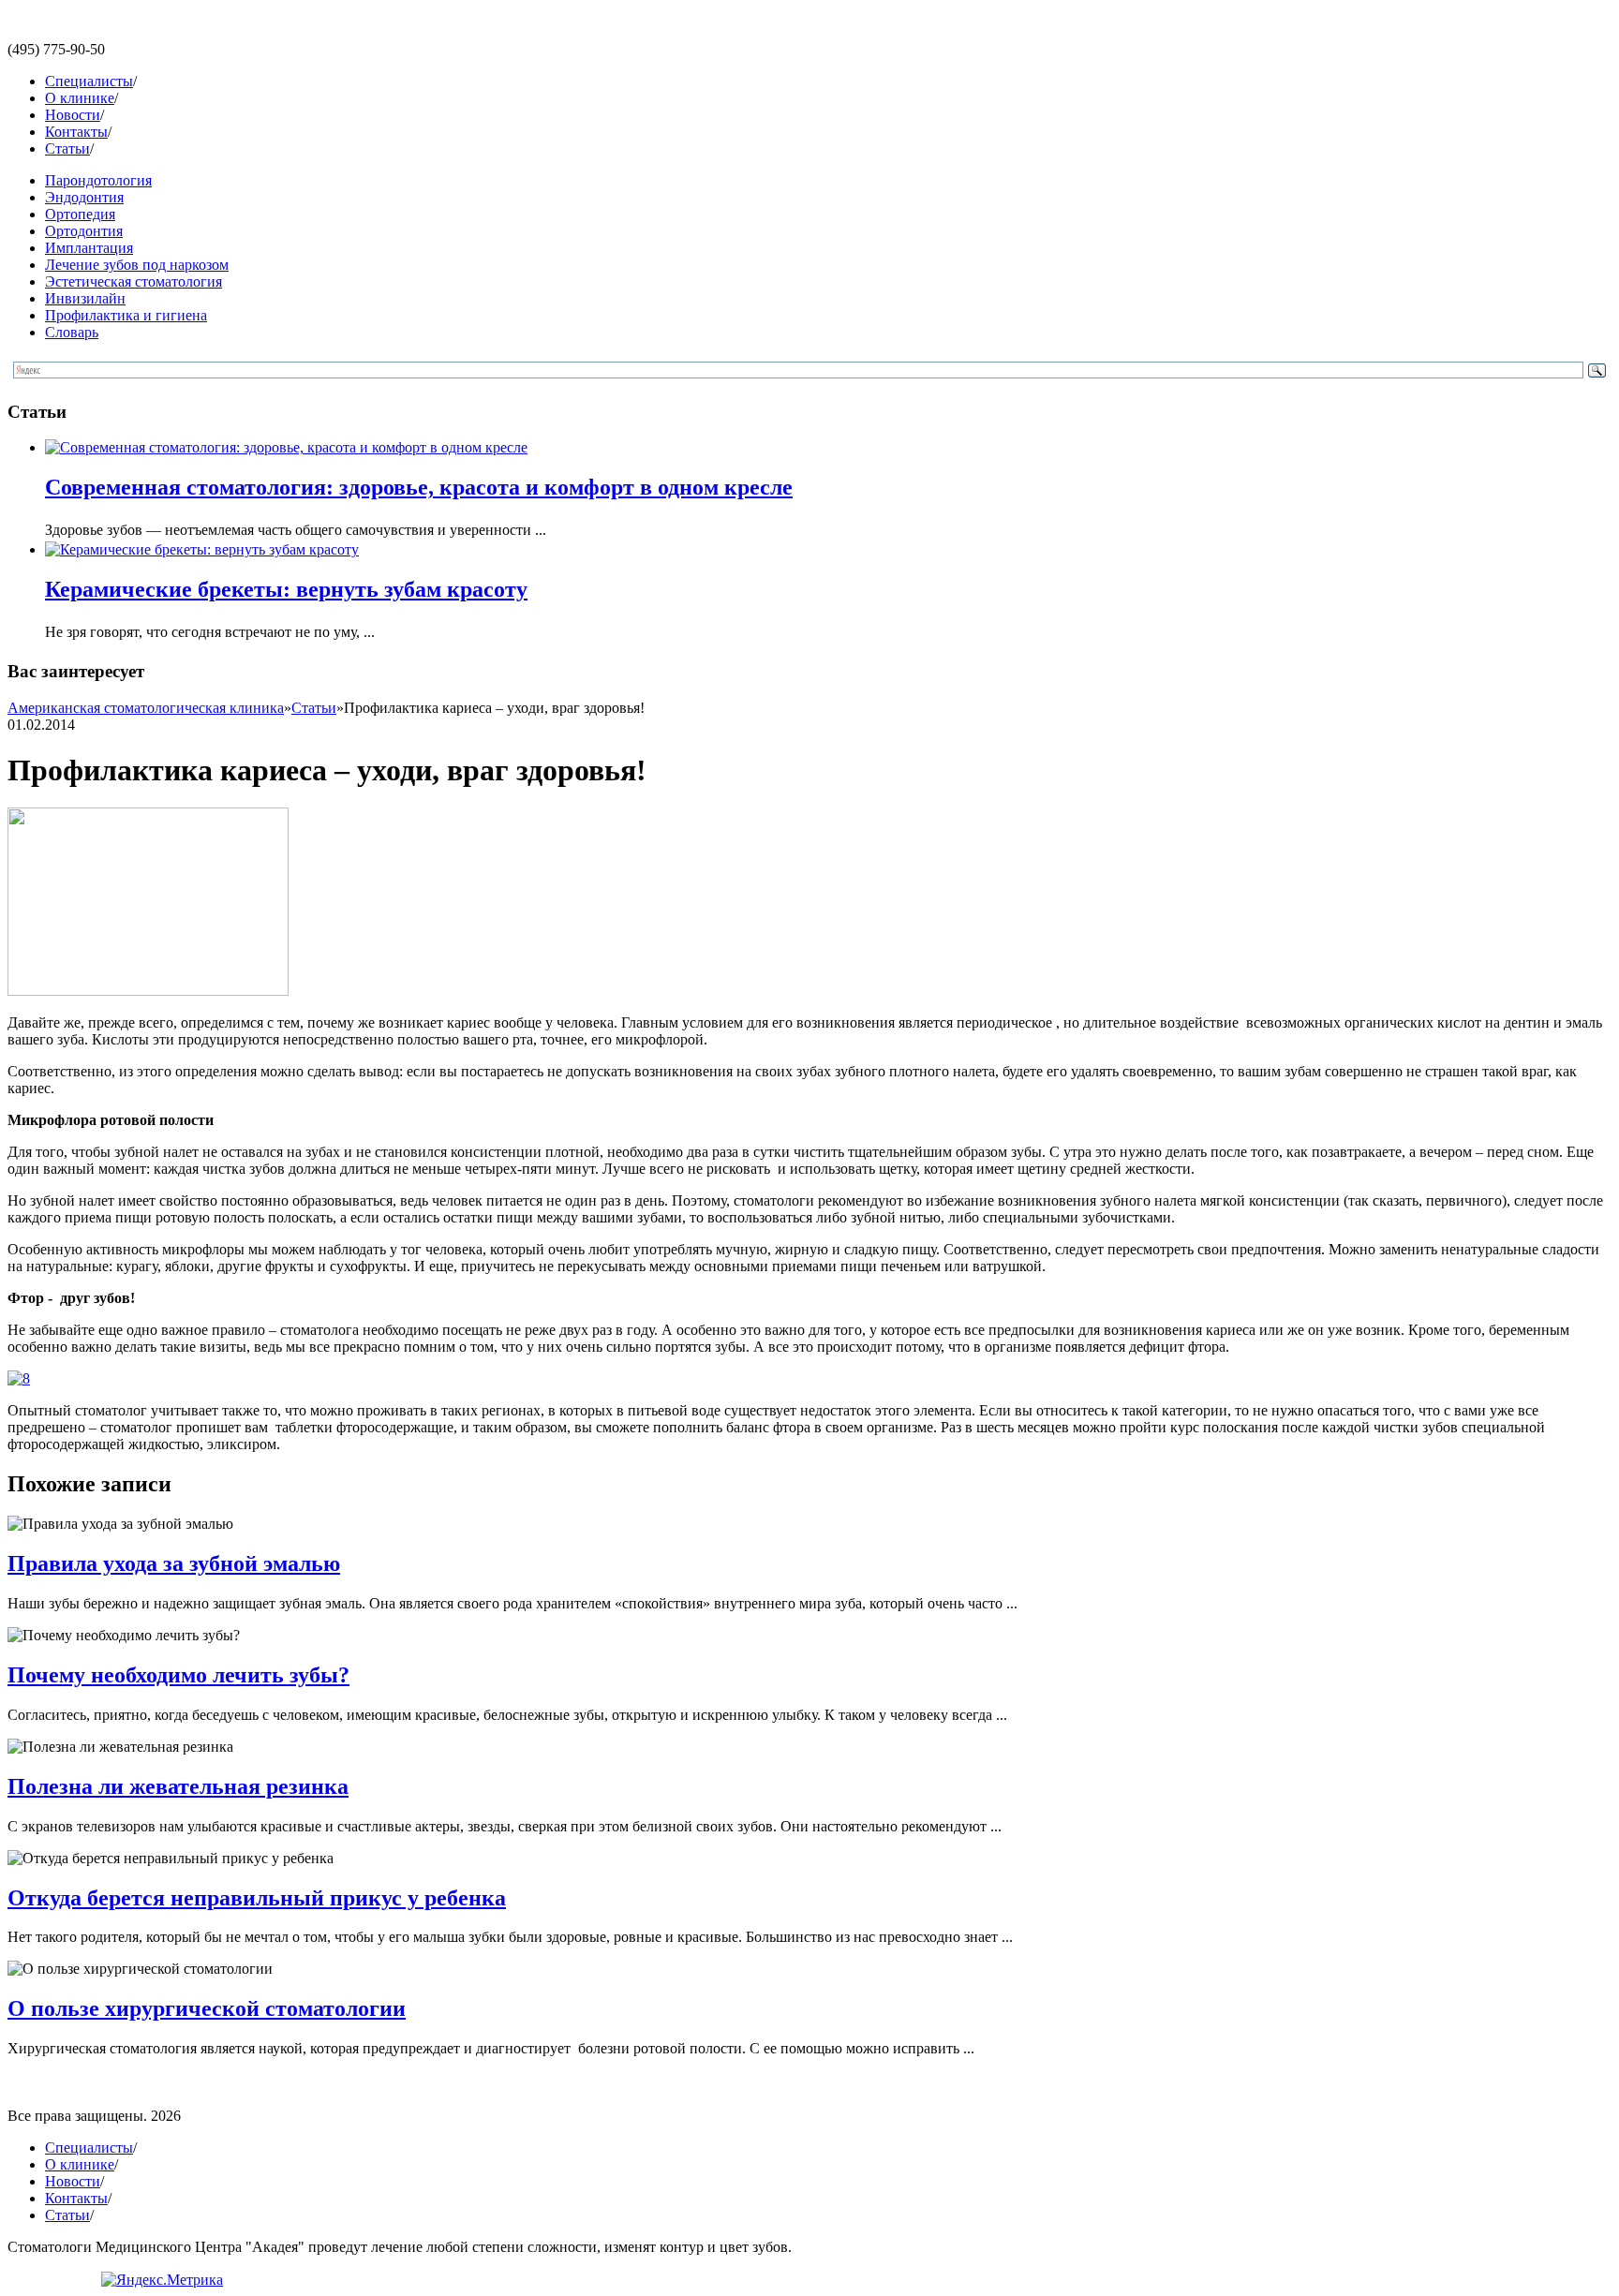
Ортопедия (80, 214)
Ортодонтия (84, 231)
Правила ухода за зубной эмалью (174, 1563)
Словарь (72, 332)
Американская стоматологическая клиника (146, 708)
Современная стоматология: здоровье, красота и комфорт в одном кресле (419, 487)
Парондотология (98, 180)
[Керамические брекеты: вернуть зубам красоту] (202, 549)
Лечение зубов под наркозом (137, 265)
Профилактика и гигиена (126, 315)
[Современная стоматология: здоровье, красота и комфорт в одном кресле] (286, 447)
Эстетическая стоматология (134, 281)
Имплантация (89, 248)
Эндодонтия (84, 197)
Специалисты (89, 81)
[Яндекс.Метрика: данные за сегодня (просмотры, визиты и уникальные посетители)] (162, 2280)
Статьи (67, 148)
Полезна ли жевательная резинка (178, 1786)
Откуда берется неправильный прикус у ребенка (257, 1898)
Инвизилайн (85, 298)
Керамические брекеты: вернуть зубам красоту (286, 589)
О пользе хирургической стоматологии (207, 2008)
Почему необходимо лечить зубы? (178, 1675)
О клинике (80, 98)
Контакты (76, 132)
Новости (73, 115)
